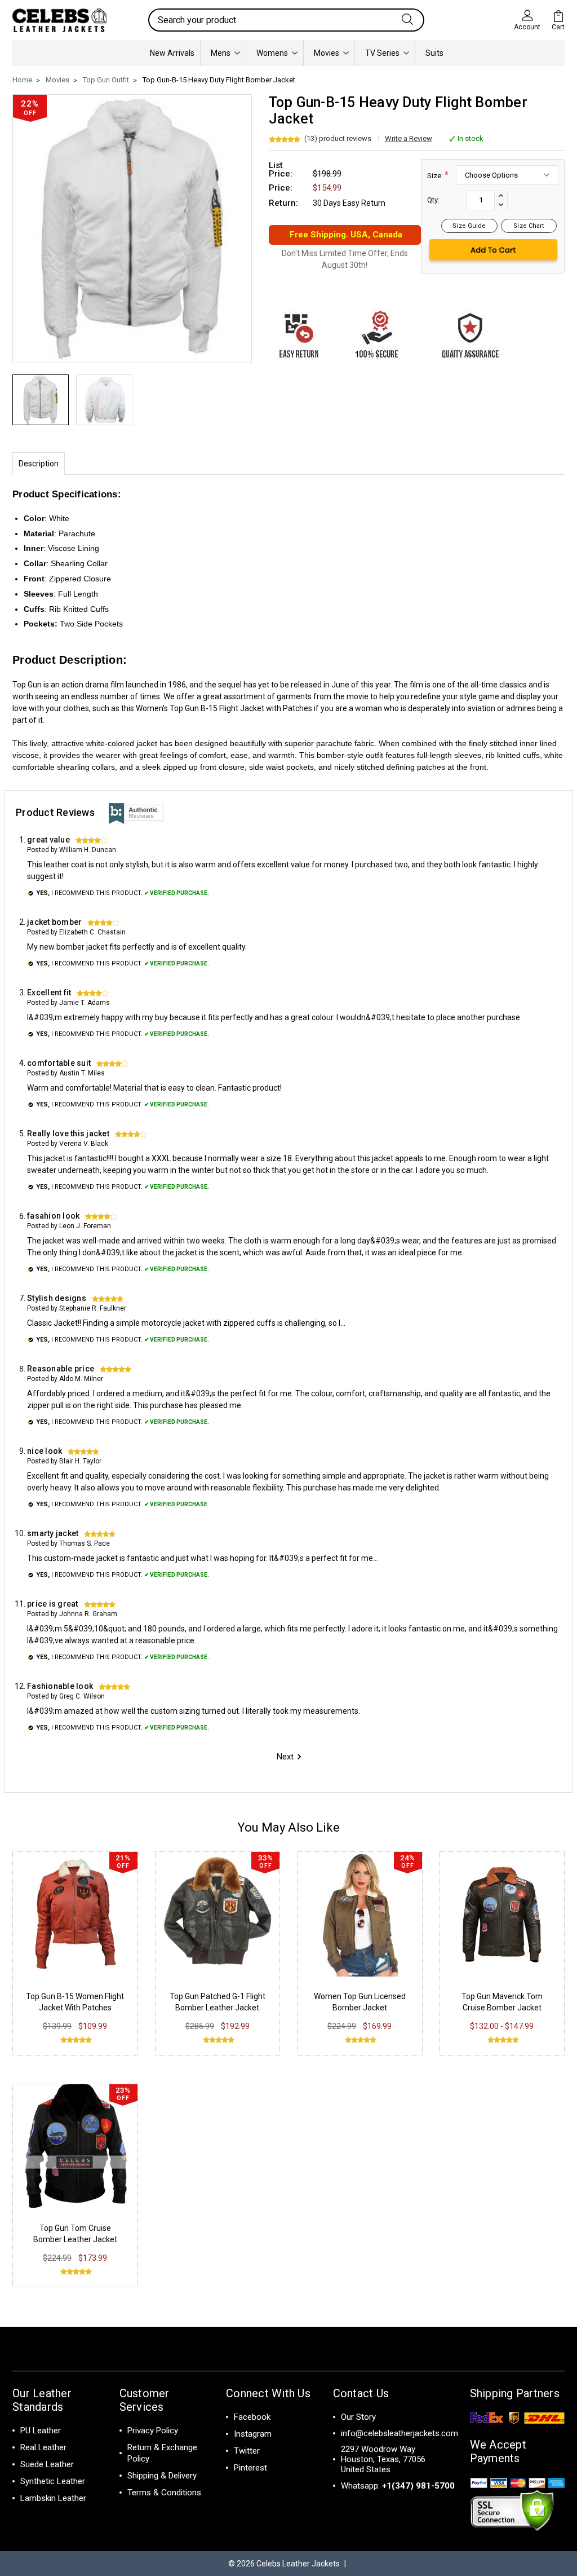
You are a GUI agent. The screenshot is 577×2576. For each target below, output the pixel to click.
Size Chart (529, 226)
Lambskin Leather (53, 2498)
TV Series (382, 53)
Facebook (252, 2417)
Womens (272, 53)
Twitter (247, 2451)
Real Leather (43, 2447)
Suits (434, 53)
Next (285, 1757)
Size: (438, 175)
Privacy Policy (153, 2431)
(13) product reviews (338, 138)
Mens (221, 53)
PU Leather (41, 2431)
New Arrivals (172, 53)
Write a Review (409, 138)
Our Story (358, 2417)
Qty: (433, 200)
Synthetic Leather (53, 2481)
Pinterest (250, 2468)
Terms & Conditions (164, 2493)
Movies (327, 53)
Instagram (253, 2434)
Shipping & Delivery (162, 2476)
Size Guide (469, 226)
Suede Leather (47, 2464)
